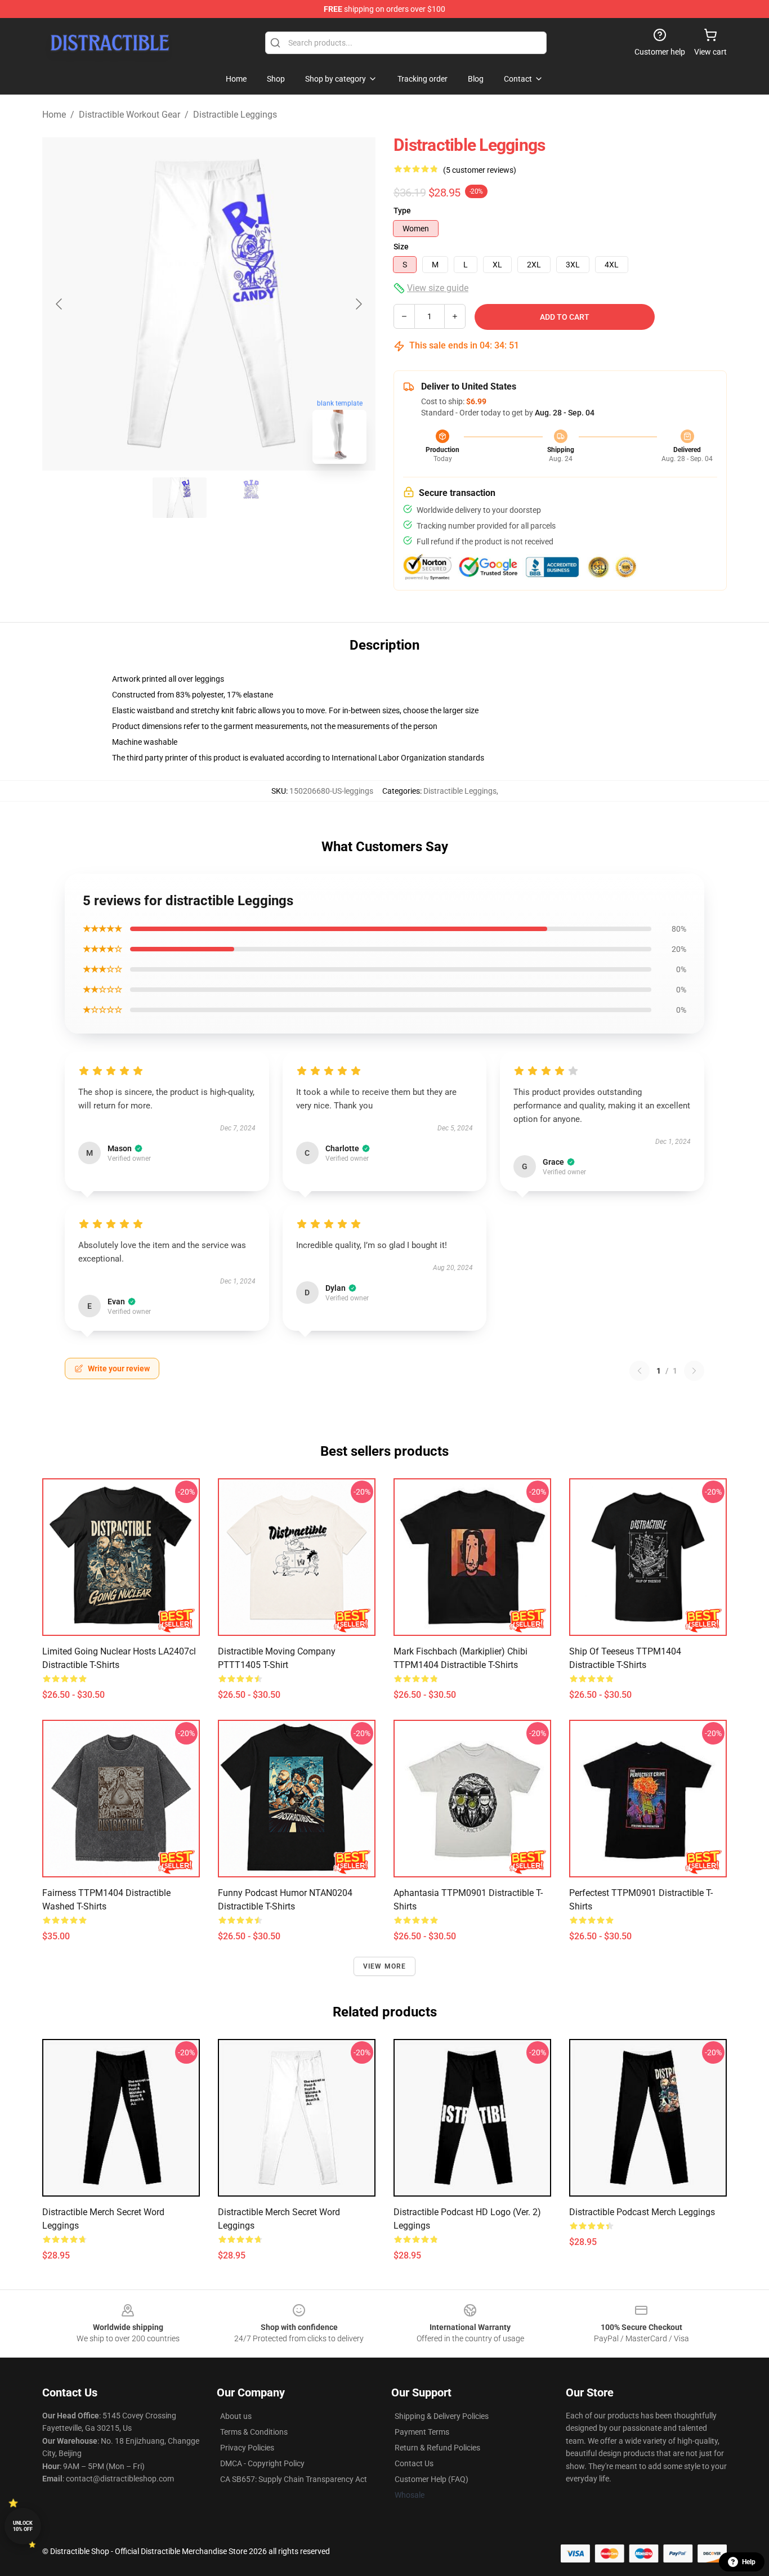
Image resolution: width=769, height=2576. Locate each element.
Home (54, 115)
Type (402, 211)
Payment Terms (422, 2432)
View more (385, 1966)
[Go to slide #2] (238, 498)
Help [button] (749, 2562)
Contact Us (414, 2463)
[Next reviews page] (694, 1371)
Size (401, 247)
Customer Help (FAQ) (432, 2479)
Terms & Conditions (254, 2432)
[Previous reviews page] (640, 1371)
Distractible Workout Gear (129, 115)
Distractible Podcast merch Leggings (642, 2212)
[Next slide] (358, 304)
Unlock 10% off (23, 2526)
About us (236, 2416)
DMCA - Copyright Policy (262, 2463)
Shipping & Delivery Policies (442, 2416)
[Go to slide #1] (180, 498)
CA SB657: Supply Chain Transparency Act (294, 2479)
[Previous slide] (60, 304)
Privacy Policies (247, 2448)
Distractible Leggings (235, 115)
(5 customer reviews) (480, 170)
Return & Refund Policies (437, 2448)
